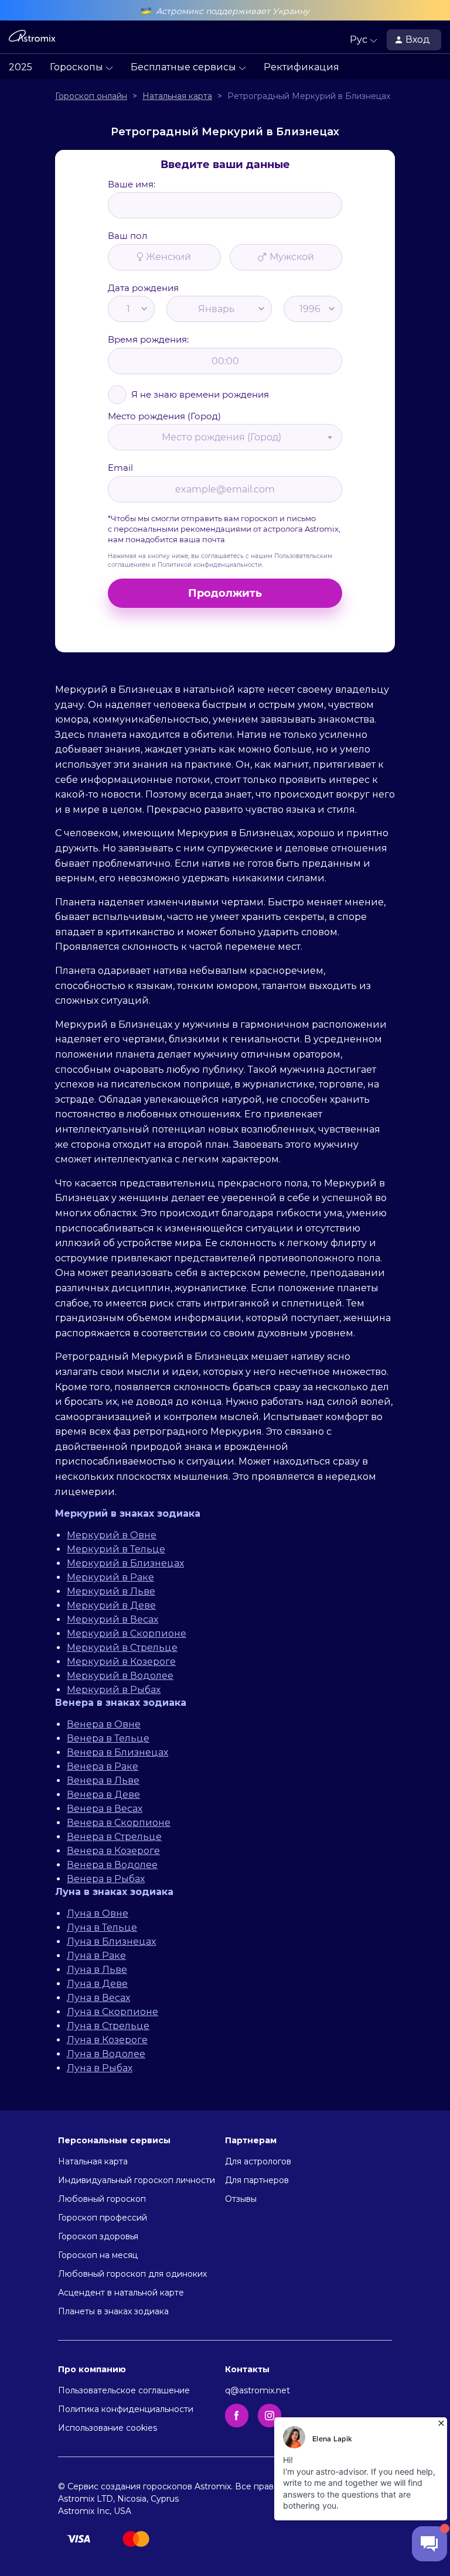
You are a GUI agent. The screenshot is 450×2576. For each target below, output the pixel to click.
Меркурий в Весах (112, 1619)
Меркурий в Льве (111, 1591)
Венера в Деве (103, 1795)
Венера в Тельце (108, 1738)
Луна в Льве (97, 1970)
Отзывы (241, 2199)
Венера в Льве (103, 1780)
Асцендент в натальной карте (121, 2293)
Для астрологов (258, 2161)
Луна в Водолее (106, 2054)
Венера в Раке (103, 1766)
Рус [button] (360, 40)
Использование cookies (108, 2428)
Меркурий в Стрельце (122, 1648)
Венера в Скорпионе (119, 1823)
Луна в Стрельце (108, 2026)
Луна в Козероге (107, 2040)
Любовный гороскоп (102, 2199)
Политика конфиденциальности (126, 2409)
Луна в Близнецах (111, 1942)
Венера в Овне (104, 1724)
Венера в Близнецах (117, 1752)
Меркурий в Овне (112, 1535)
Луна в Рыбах (100, 2068)
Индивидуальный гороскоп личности (137, 2180)
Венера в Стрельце (114, 1837)
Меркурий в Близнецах (125, 1563)
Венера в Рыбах (106, 1879)
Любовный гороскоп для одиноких (132, 2274)
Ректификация (301, 67)
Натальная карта (93, 2161)
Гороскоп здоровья (98, 2236)
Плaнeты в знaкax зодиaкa (113, 2311)
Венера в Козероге (113, 1851)
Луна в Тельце (102, 1927)
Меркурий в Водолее (120, 1676)
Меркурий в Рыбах (114, 1690)
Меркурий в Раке (110, 1577)
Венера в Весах (105, 1809)
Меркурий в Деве (111, 1605)
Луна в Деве (97, 1984)
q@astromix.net (258, 2390)
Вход (419, 40)
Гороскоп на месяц (98, 2255)
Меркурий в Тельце (116, 1549)
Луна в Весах (98, 1998)
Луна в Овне (98, 1913)
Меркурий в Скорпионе (127, 1633)
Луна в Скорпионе (112, 2012)
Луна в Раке (96, 1956)
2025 (21, 67)
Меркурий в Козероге (121, 1662)
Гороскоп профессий (103, 2218)
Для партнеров (257, 2180)
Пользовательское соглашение (124, 2390)
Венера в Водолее (112, 1865)
